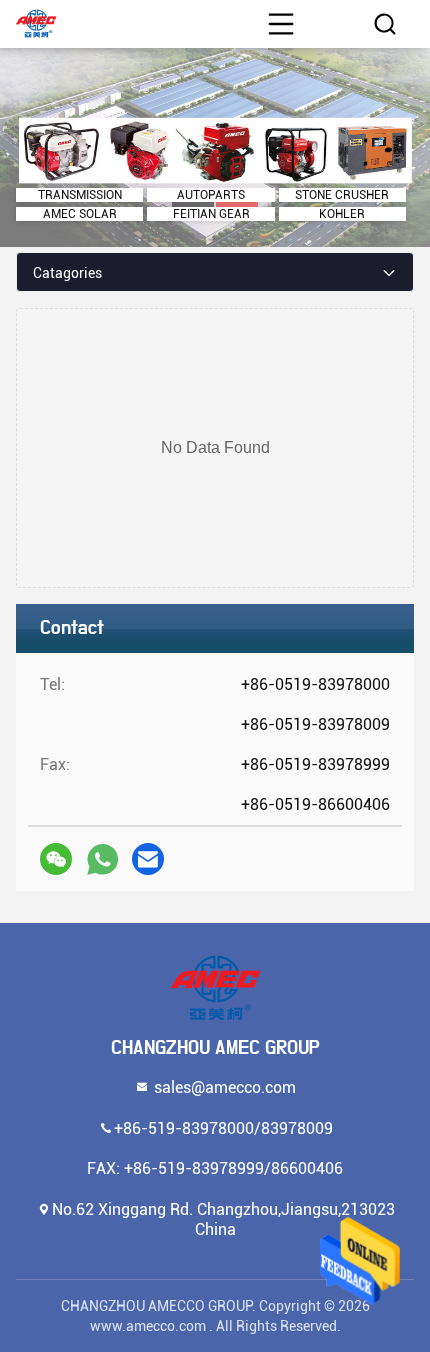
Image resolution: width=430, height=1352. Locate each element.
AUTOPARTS (211, 195)
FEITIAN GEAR (211, 214)
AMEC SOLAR (80, 214)
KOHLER (342, 214)
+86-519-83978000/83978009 (223, 1127)
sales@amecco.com (223, 1086)
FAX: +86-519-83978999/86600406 (215, 1167)
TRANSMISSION (80, 195)
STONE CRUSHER (342, 195)
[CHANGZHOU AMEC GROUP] (215, 987)
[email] (148, 859)
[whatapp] (102, 859)
